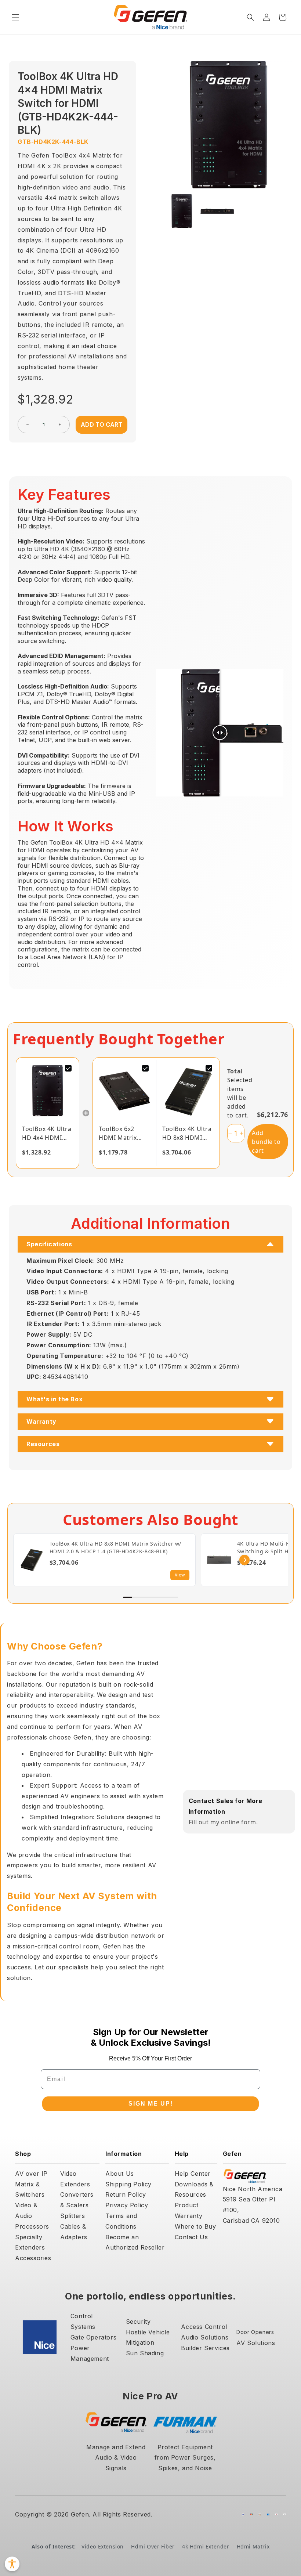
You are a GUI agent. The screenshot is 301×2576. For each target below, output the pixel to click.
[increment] (60, 424)
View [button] (180, 1575)
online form (239, 1822)
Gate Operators (93, 2337)
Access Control (204, 2327)
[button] (15, 17)
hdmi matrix (253, 2546)
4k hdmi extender (206, 2546)
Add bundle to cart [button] (266, 1142)
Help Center (193, 2174)
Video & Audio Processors (32, 2216)
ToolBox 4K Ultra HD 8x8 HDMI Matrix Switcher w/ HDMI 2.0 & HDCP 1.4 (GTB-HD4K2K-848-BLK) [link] (187, 1133)
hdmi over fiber (153, 2546)
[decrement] (28, 424)
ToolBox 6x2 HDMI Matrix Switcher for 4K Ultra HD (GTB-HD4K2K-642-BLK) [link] (122, 1133)
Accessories (33, 2258)
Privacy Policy (127, 2205)
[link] (48, 1091)
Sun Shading (145, 2353)
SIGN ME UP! (151, 2104)
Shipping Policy (128, 2184)
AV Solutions (256, 2343)
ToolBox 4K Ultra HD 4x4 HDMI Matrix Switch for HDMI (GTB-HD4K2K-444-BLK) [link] (47, 1133)
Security (138, 2322)
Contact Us (191, 2237)
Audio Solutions (205, 2337)
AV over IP (31, 2174)
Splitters (72, 2216)
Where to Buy (195, 2226)
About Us (120, 2174)
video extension (103, 2546)
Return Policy (126, 2194)
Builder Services (205, 2348)
